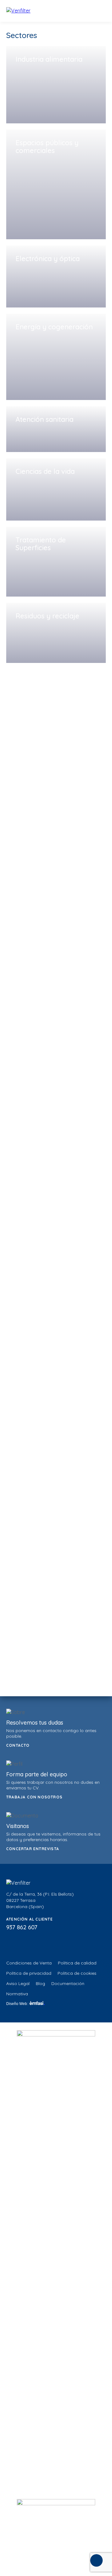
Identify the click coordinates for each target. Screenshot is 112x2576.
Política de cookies (77, 1973)
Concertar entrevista (33, 1849)
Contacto (18, 1745)
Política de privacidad (29, 1973)
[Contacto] (96, 2560)
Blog (40, 1983)
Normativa (17, 1994)
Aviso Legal (18, 1983)
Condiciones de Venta (29, 1963)
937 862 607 (22, 1927)
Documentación (68, 1983)
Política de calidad (77, 1963)
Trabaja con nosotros (34, 1797)
